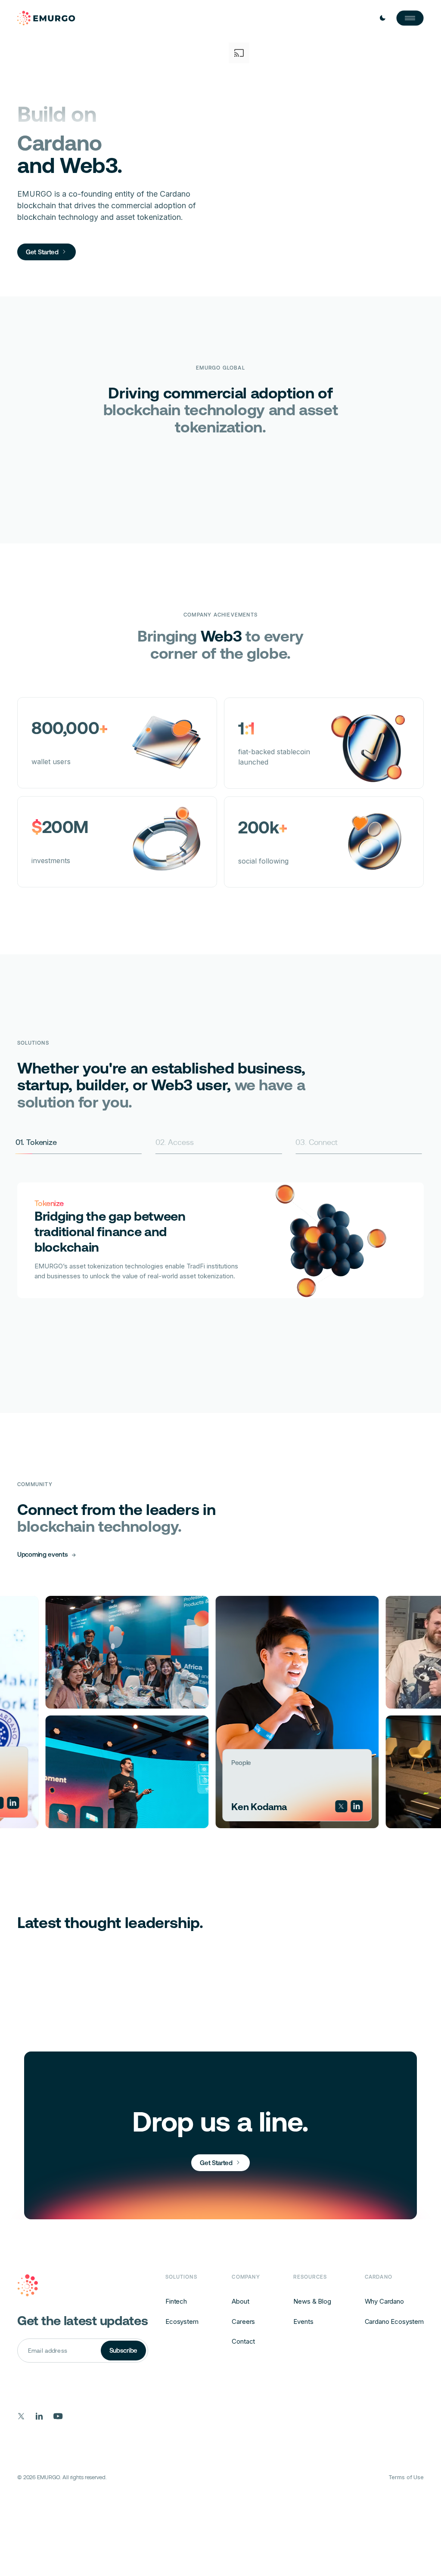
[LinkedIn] (270, 1806)
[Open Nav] (410, 18)
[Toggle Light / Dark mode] (382, 18)
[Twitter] (254, 1806)
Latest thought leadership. (110, 1923)
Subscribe (123, 2350)
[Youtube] (58, 2416)
